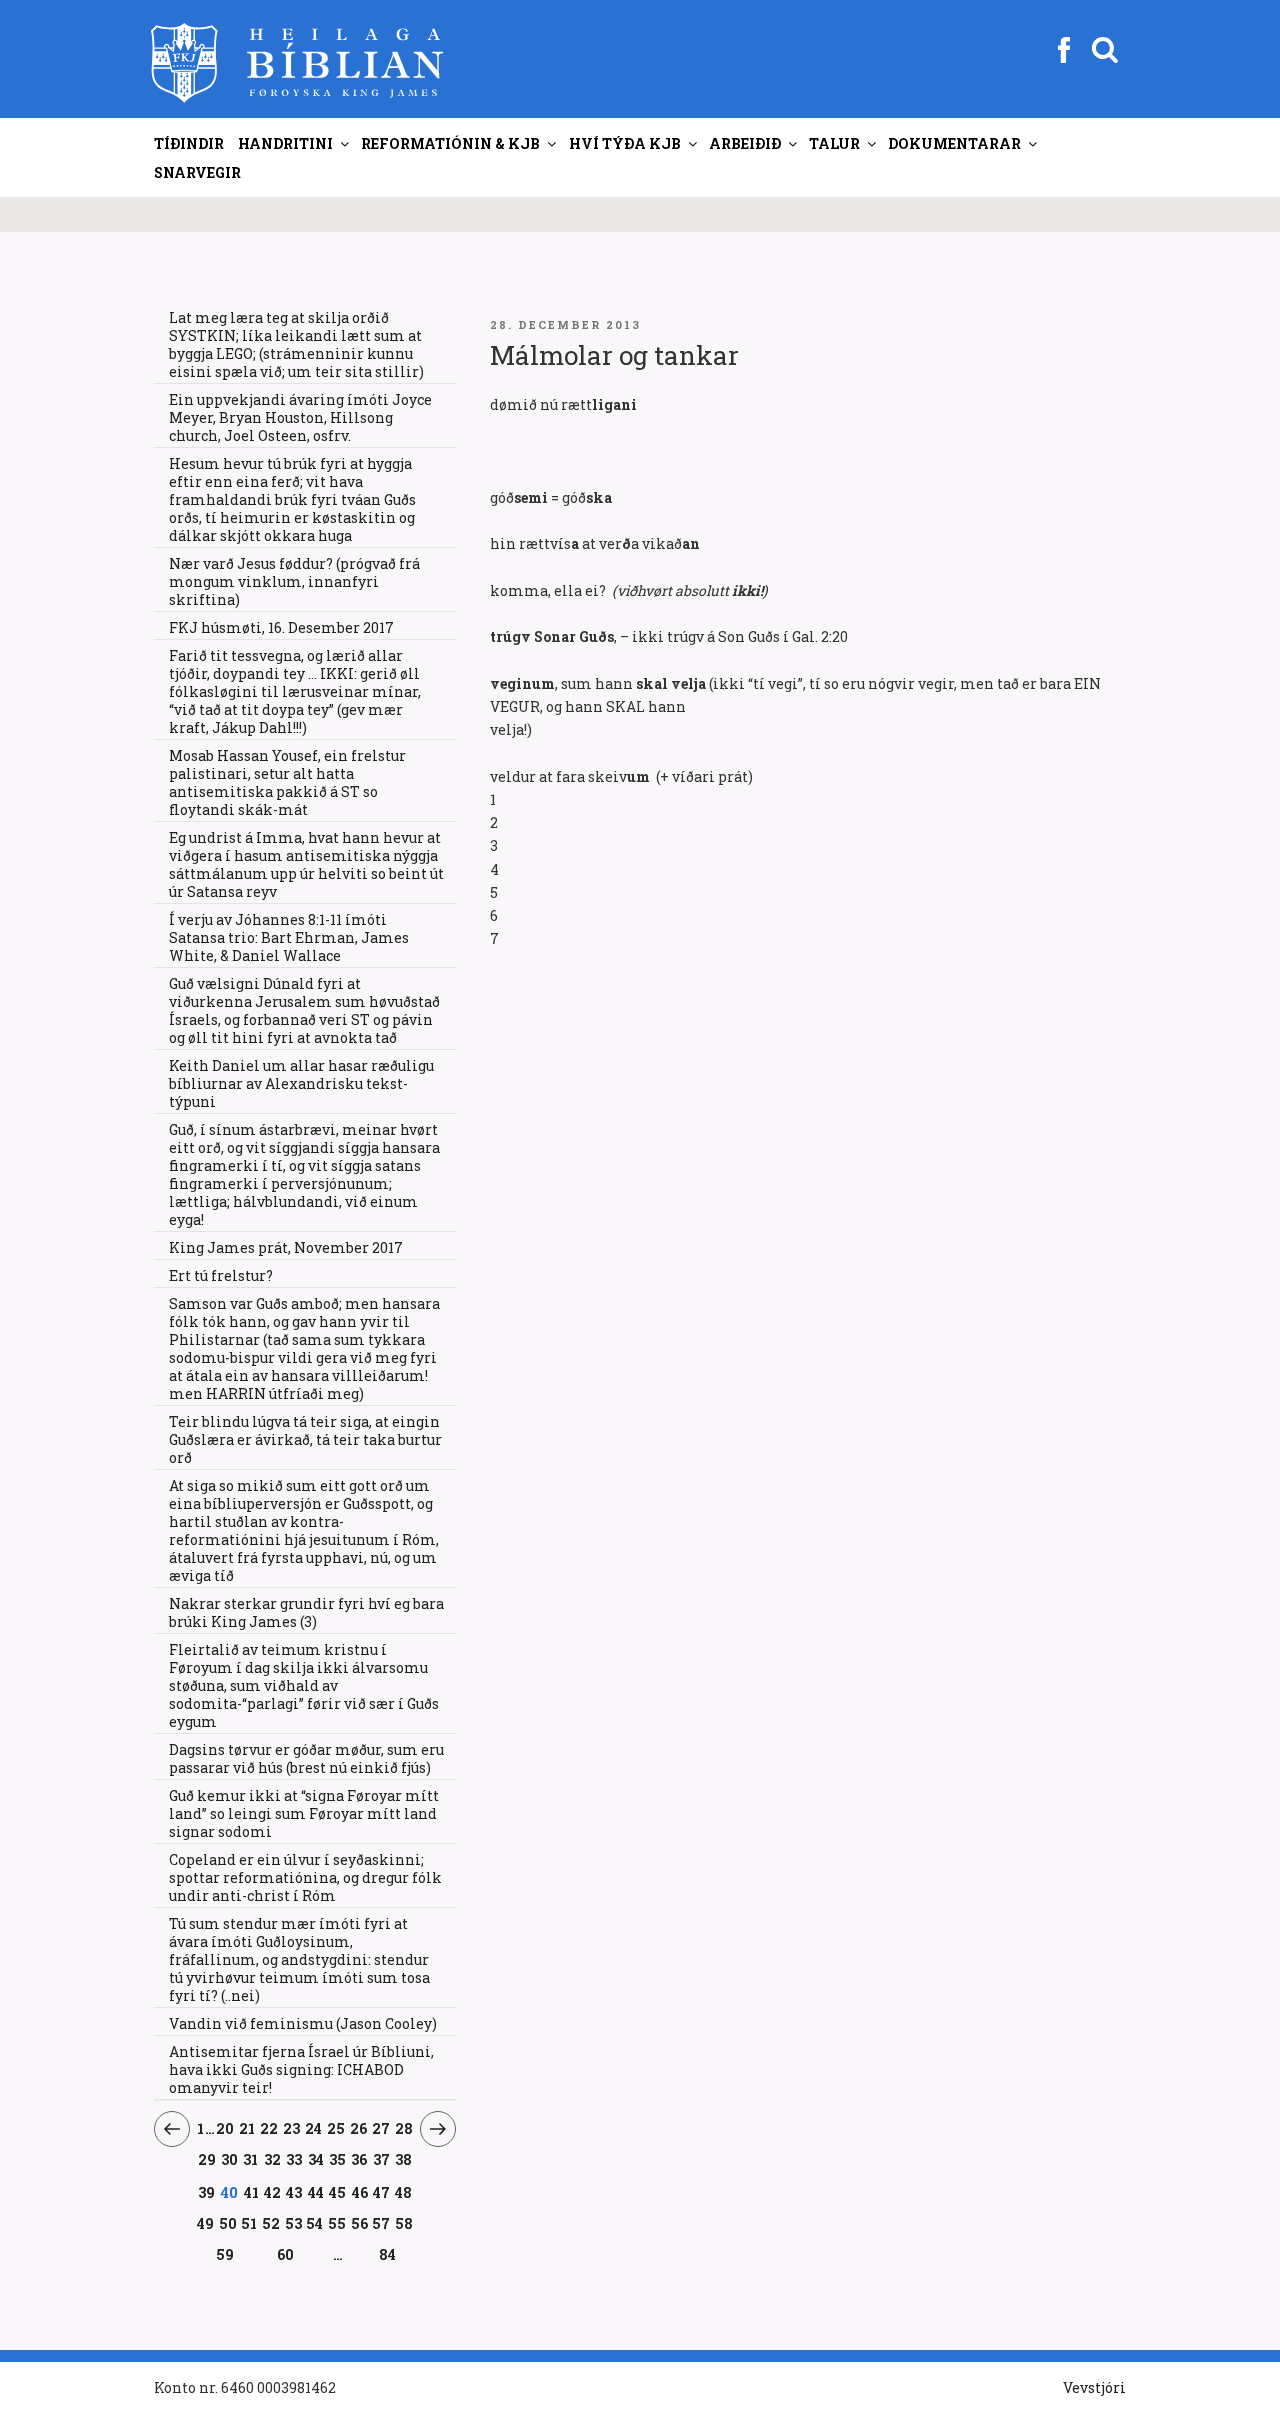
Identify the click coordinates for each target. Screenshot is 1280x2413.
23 (292, 2128)
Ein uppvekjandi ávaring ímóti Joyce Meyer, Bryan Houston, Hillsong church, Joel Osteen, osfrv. (300, 417)
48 (404, 2192)
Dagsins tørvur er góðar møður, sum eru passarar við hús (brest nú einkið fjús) (306, 1758)
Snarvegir (197, 172)
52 (271, 2223)
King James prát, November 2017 (286, 1247)
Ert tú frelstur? (221, 1275)
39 (206, 2192)
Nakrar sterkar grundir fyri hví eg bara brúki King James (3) (306, 1612)
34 (316, 2159)
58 (404, 2223)
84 (387, 2254)
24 (313, 2128)
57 (381, 2223)
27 (381, 2128)
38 (404, 2159)
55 (337, 2223)
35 (338, 2159)
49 (206, 2223)
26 (358, 2128)
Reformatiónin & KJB (450, 143)
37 (382, 2159)
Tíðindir (189, 143)
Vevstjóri (1094, 2387)
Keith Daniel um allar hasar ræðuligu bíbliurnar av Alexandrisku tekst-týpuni (301, 1083)
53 (293, 2223)
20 (225, 2128)
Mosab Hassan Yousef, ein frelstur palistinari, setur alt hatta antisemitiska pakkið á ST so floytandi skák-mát (287, 782)
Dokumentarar (954, 143)
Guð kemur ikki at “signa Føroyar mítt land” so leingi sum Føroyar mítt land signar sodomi (304, 1813)
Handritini (285, 143)
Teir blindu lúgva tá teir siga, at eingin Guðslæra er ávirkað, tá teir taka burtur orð (305, 1439)
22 (269, 2128)
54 (315, 2223)
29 (207, 2159)
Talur (834, 143)
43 (294, 2192)
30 (230, 2159)
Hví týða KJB (625, 143)
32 (273, 2159)
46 (360, 2192)
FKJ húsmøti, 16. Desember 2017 (281, 627)
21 (247, 2128)
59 (225, 2254)
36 (359, 2159)
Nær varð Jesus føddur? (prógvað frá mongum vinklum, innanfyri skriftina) (294, 581)
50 (228, 2223)
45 (338, 2192)
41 (251, 2192)
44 (316, 2192)
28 (404, 2128)
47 (382, 2192)
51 (249, 2223)
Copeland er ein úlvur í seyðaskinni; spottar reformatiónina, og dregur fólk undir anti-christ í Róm (305, 1877)
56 (359, 2223)
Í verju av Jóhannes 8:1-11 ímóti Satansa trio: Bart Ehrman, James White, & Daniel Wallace (289, 937)
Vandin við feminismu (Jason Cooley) (303, 2023)
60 (286, 2254)
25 (336, 2128)
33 (294, 2159)
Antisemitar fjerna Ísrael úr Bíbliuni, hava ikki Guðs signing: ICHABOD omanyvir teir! (301, 2069)
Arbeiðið (745, 143)
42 (273, 2192)
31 (251, 2159)
